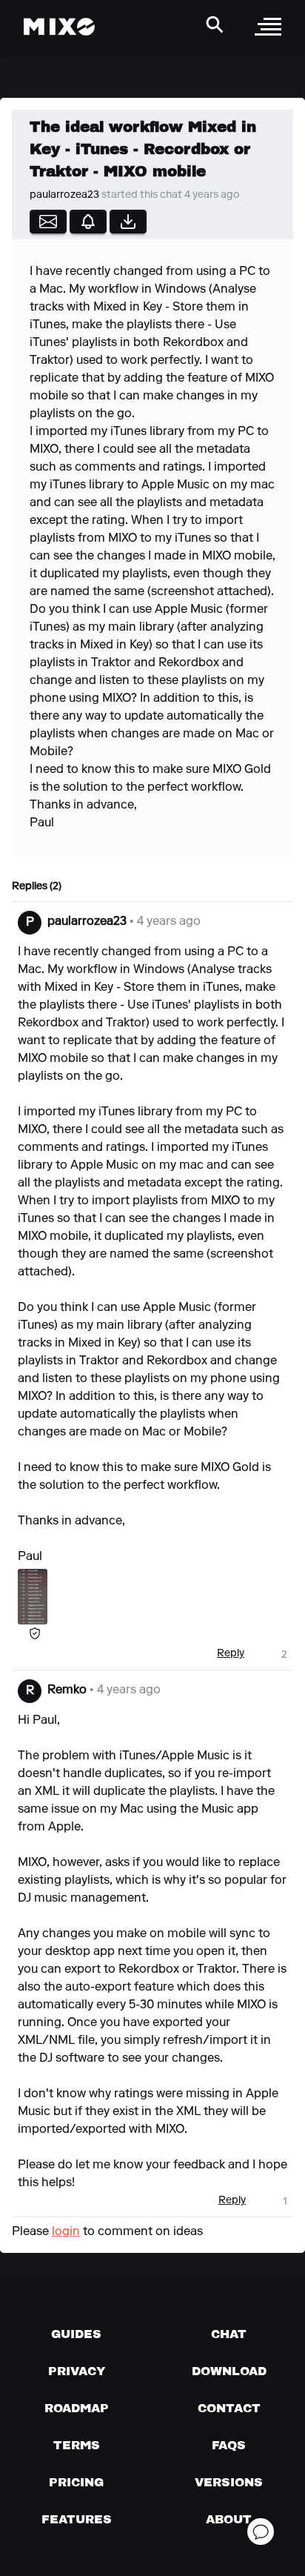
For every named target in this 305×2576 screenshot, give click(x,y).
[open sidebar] (268, 27)
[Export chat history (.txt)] (128, 222)
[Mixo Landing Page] (59, 27)
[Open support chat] (261, 2532)
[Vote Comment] (267, 1654)
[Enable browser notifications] (88, 222)
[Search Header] (215, 24)
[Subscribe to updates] (48, 222)
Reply (231, 1654)
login (66, 2232)
